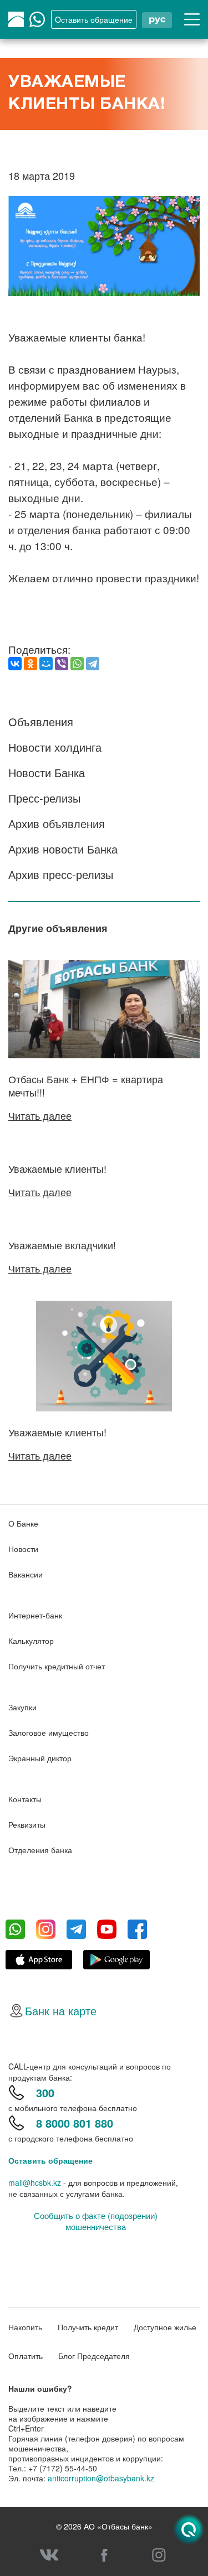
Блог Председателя (94, 2356)
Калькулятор (31, 1641)
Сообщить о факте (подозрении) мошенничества (96, 2221)
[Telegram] (93, 664)
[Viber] (62, 664)
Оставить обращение (50, 2160)
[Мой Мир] (46, 664)
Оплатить (26, 2356)
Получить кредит (88, 2327)
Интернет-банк (35, 1615)
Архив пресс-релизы (61, 874)
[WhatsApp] (77, 664)
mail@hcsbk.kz (35, 2182)
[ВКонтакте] (15, 664)
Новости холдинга (55, 747)
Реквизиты (27, 1824)
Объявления (41, 721)
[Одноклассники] (31, 664)
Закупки (22, 1707)
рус (157, 19)
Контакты (25, 1799)
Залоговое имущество (49, 1732)
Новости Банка (47, 772)
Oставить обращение (94, 19)
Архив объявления (57, 823)
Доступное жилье (165, 2327)
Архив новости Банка (63, 849)
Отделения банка (40, 1850)
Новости (23, 1549)
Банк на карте (61, 2011)
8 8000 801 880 (75, 2123)
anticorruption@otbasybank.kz (101, 2478)
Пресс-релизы (44, 798)
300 (45, 2093)
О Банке (23, 1523)
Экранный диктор (40, 1758)
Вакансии (26, 1574)
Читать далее (40, 1115)
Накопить (25, 2327)
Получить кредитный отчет (57, 1666)
